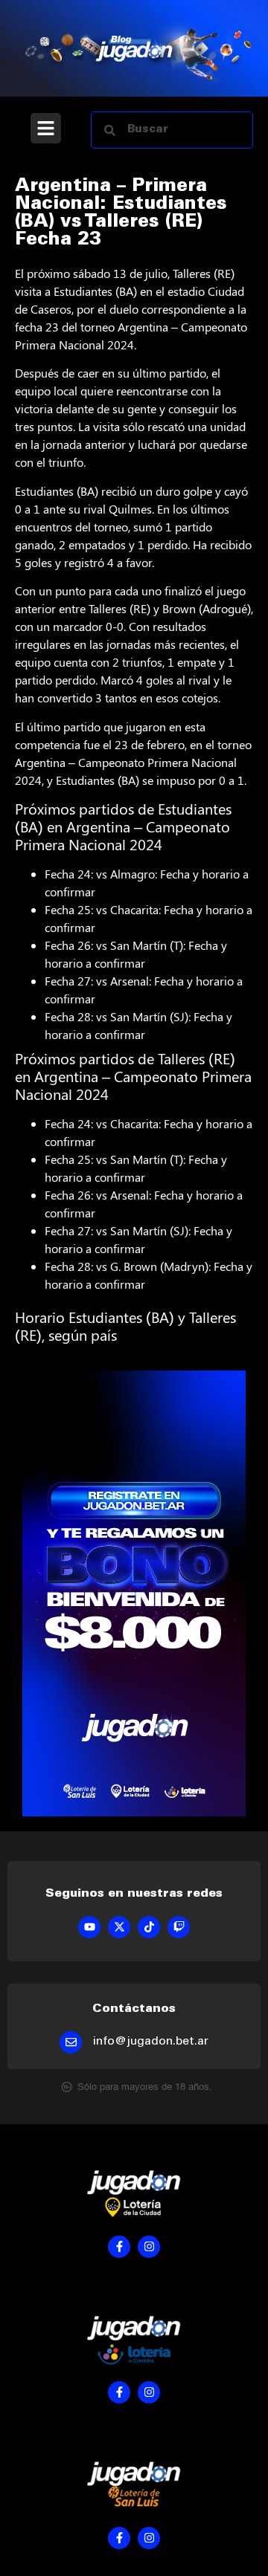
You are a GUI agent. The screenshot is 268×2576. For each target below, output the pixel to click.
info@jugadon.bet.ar (151, 2042)
